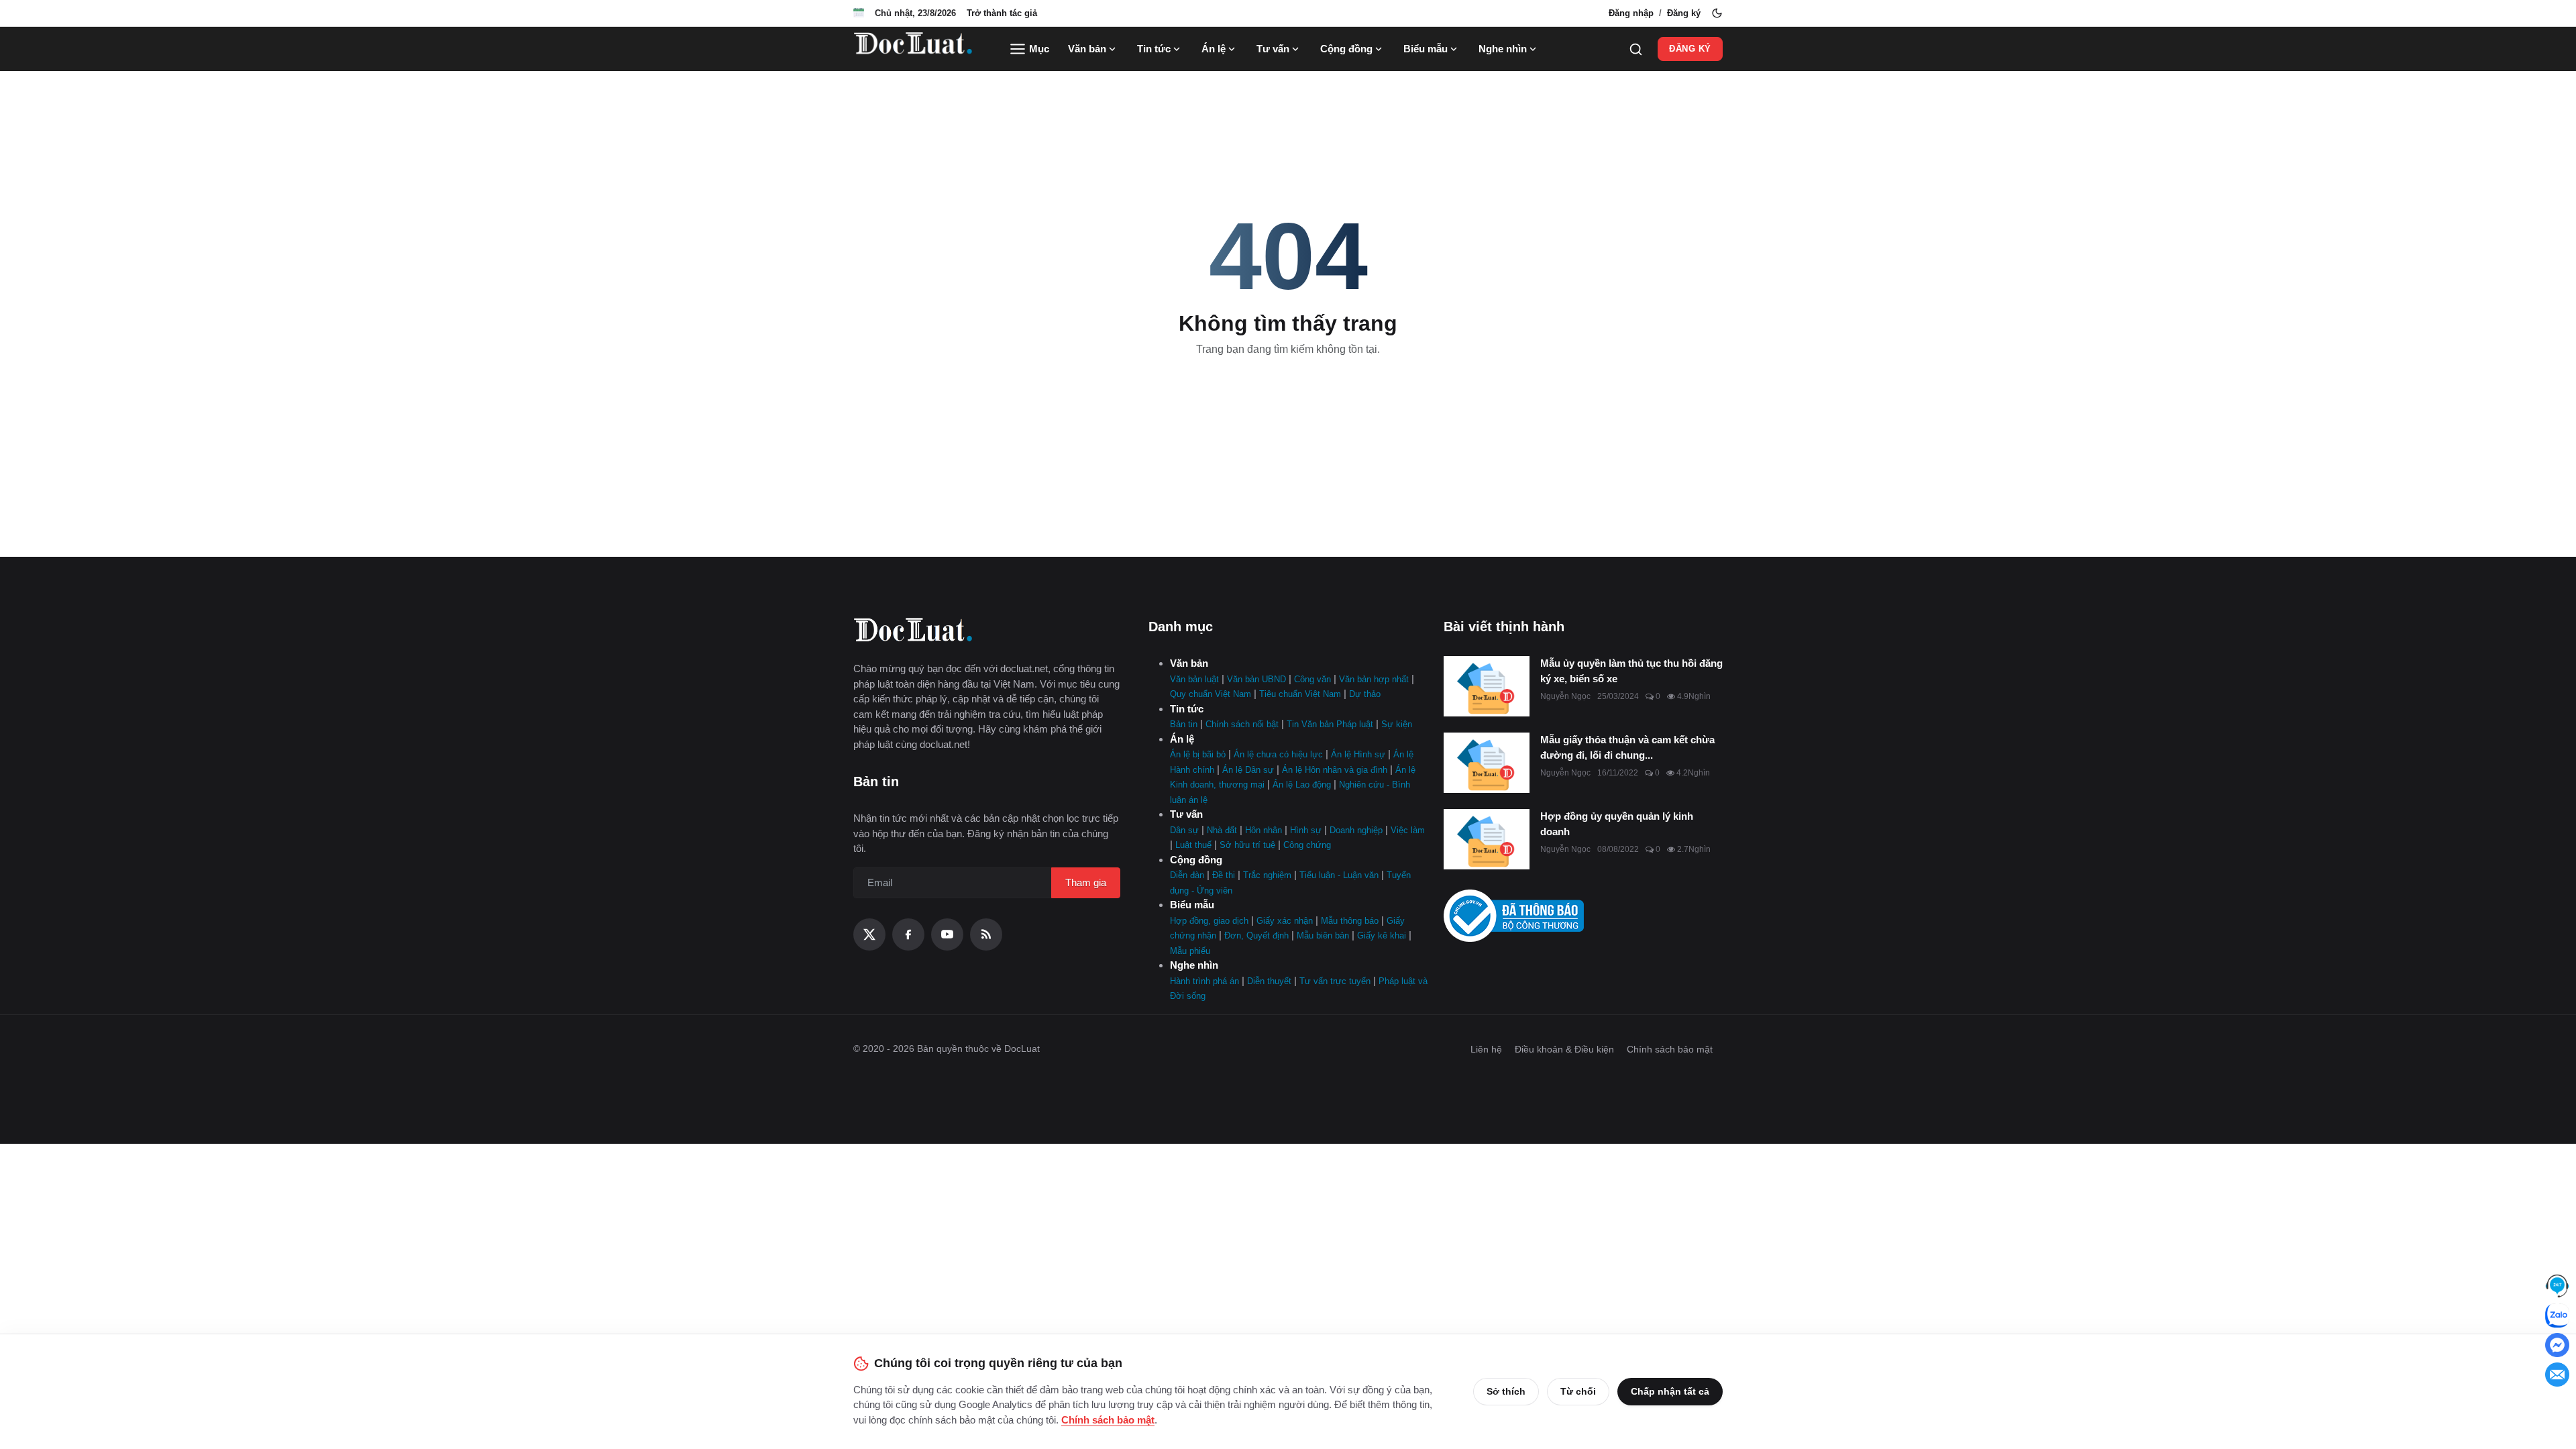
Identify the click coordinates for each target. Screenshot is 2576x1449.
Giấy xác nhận (1285, 921)
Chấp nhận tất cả (1670, 1391)
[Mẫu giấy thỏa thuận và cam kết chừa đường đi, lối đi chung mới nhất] (1487, 763)
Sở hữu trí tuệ (1247, 845)
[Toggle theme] (1717, 13)
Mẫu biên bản (1323, 935)
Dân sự (1184, 830)
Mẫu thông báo (1350, 921)
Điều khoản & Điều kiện (1564, 1049)
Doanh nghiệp (1356, 830)
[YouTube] (947, 934)
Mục (1038, 49)
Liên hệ (1486, 1049)
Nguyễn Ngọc (1565, 696)
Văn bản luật (1194, 679)
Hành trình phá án (1204, 981)
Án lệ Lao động (1302, 785)
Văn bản (1087, 49)
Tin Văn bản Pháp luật (1330, 724)
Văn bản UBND (1256, 679)
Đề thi (1224, 875)
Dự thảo (1365, 694)
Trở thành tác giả (1002, 13)
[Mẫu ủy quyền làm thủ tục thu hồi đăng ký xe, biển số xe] (1487, 686)
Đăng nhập (1631, 13)
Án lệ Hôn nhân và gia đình (1335, 770)
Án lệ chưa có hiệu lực (1278, 754)
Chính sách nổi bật (1242, 724)
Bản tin (1184, 724)
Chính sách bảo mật (1670, 1049)
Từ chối (1578, 1391)
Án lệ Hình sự (1358, 754)
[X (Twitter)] (869, 934)
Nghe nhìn (1503, 49)
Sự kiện (1397, 724)
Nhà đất (1222, 830)
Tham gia (1086, 882)
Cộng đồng (1346, 49)
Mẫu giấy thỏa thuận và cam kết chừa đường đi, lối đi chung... (1627, 747)
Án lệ (1214, 49)
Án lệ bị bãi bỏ (1198, 754)
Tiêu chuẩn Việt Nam (1300, 694)
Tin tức (1154, 49)
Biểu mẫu (1426, 49)
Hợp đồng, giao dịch (1209, 921)
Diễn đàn (1187, 875)
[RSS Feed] (986, 934)
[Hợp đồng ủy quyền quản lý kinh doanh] (1487, 839)
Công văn (1312, 679)
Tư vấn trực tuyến (1335, 981)
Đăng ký (1684, 13)
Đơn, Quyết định (1256, 935)
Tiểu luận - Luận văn (1339, 875)
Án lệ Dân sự (1248, 770)
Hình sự (1306, 830)
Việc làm (1408, 830)
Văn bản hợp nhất (1374, 679)
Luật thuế (1193, 845)
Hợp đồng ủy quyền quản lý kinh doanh (1617, 824)
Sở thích (1506, 1391)
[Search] (1636, 49)
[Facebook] (908, 934)
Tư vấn (1273, 49)
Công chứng (1307, 845)
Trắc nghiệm (1267, 875)
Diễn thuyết (1269, 981)
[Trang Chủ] (913, 49)
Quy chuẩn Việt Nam (1211, 694)
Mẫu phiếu (1190, 951)
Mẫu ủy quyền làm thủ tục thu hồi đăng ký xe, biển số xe (1631, 671)
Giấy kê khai (1382, 935)
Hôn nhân (1264, 830)
